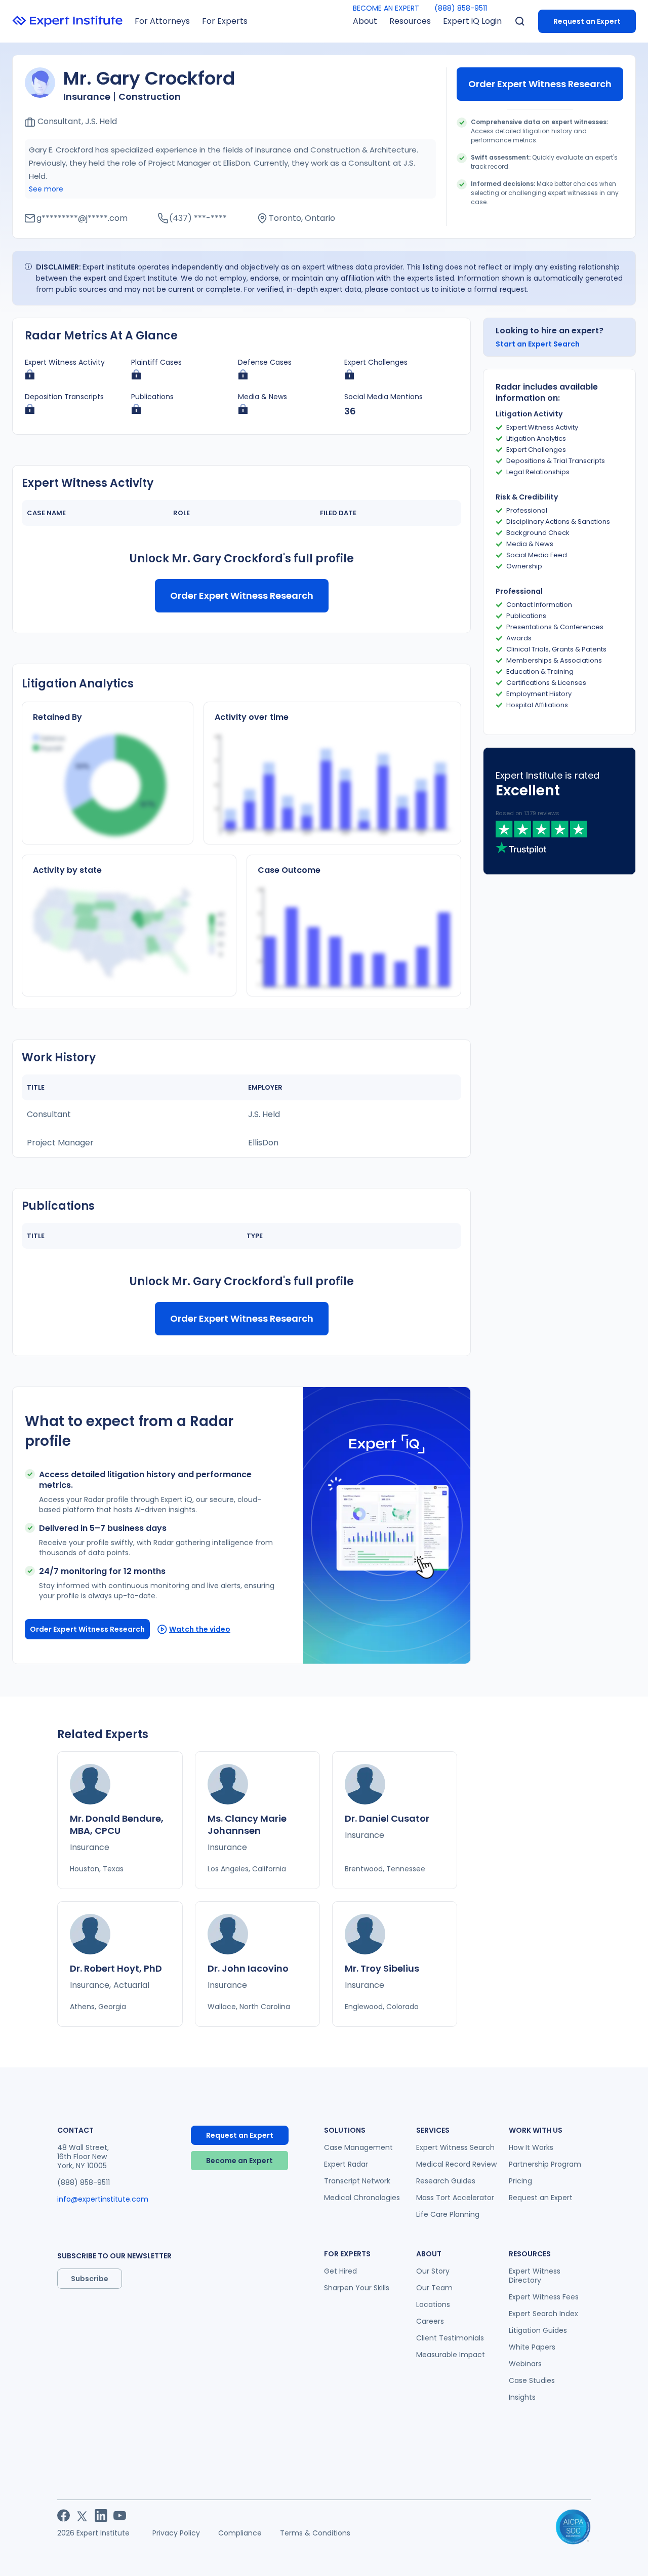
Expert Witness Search (455, 2147)
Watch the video (200, 1629)
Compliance (240, 2533)
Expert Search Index (543, 2314)
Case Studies (532, 2380)
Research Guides (446, 2181)
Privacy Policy (176, 2533)
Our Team (434, 2288)
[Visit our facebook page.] (64, 2515)
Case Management (358, 2147)
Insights (522, 2397)
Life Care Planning (448, 2214)
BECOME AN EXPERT (386, 8)
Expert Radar (346, 2164)
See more (46, 189)
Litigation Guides (538, 2330)
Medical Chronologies (362, 2198)
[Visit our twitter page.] (82, 2515)
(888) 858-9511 (461, 8)
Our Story (433, 2271)
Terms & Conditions (315, 2533)
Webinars (525, 2364)
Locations (433, 2304)
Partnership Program (545, 2164)
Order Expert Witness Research (540, 84)
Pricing (520, 2181)
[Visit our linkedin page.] (101, 2515)
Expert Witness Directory (535, 2276)
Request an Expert (587, 21)
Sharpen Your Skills (357, 2288)
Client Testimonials (450, 2338)
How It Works (531, 2147)
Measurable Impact (451, 2355)
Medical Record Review (456, 2164)
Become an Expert (239, 2161)
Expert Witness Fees (544, 2297)
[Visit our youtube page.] (120, 2515)
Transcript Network (357, 2181)
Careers (430, 2321)
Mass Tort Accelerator (455, 2198)
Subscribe (90, 2279)
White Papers (532, 2347)
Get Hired (340, 2271)
